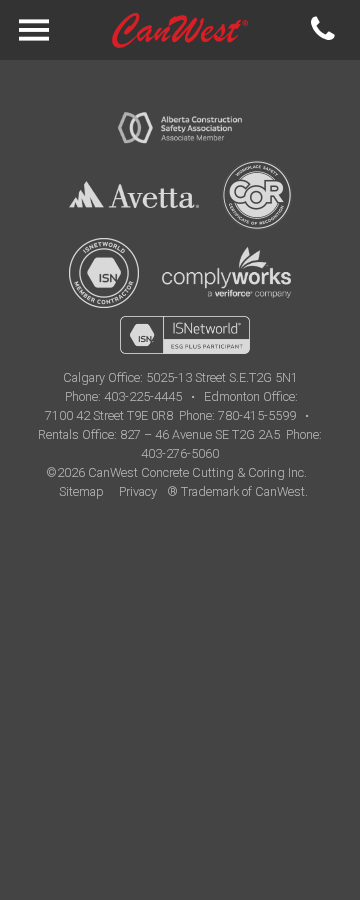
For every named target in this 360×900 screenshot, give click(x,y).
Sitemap (81, 491)
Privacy (138, 491)
